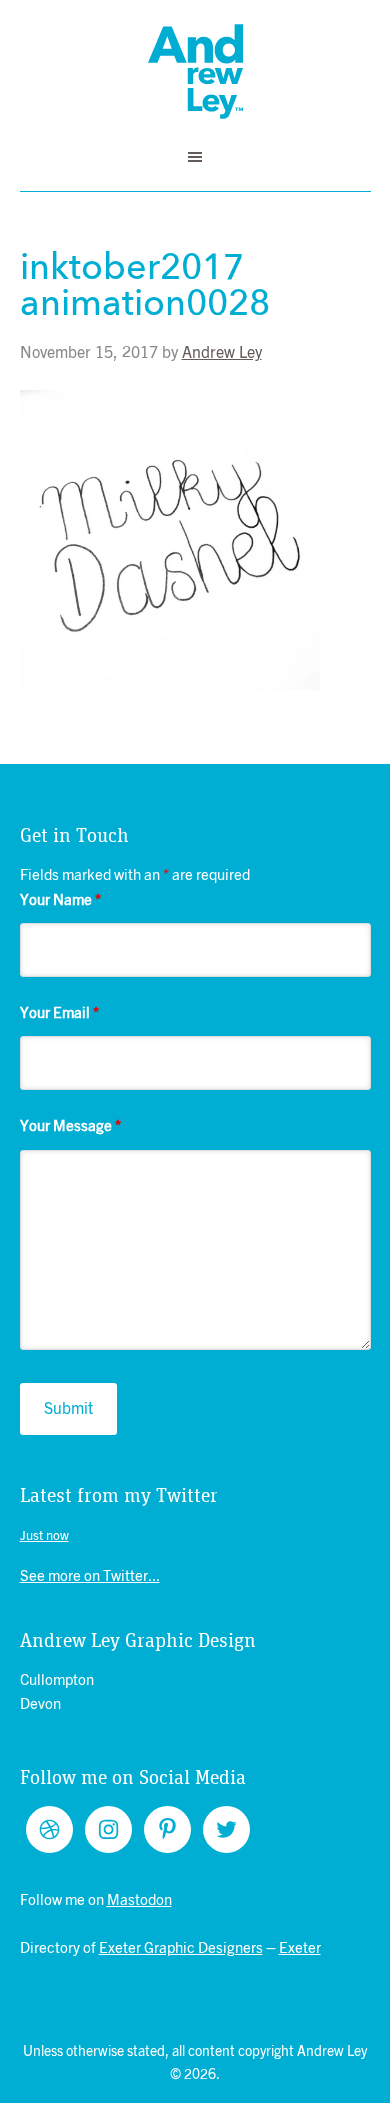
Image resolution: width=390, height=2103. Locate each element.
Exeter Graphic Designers (181, 1948)
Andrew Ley (195, 71)
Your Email (59, 1013)
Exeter (300, 1948)
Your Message (70, 1126)
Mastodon (139, 1900)
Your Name (60, 900)
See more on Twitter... (90, 1576)
